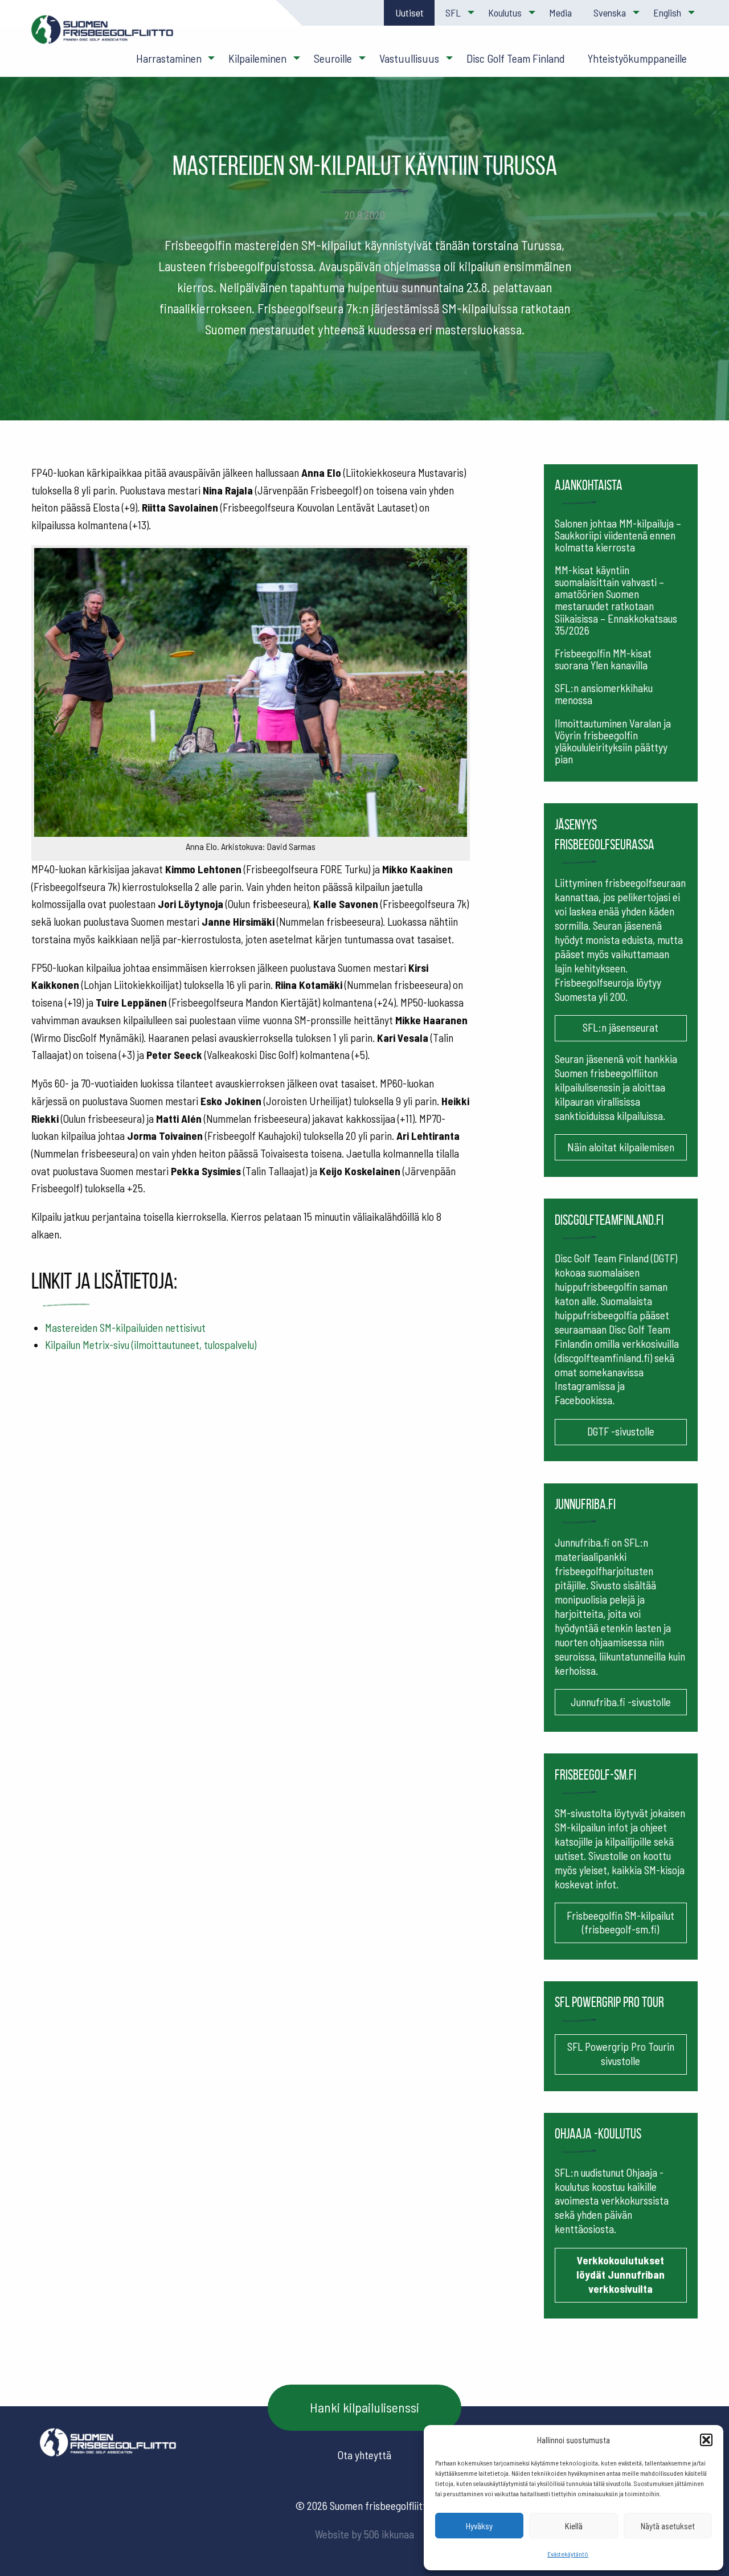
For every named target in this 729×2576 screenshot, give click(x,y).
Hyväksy (479, 2526)
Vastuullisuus (409, 58)
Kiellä (574, 2526)
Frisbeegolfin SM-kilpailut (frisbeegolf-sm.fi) (621, 1923)
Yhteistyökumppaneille (637, 58)
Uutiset (409, 13)
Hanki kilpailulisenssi (364, 2407)
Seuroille (333, 58)
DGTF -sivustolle (621, 1431)
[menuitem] (409, 13)
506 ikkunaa (389, 2534)
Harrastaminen (169, 58)
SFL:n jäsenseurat (621, 1027)
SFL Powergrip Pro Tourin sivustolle (621, 2054)
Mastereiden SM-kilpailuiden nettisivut (125, 1328)
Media (560, 13)
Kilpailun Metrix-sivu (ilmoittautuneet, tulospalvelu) (151, 1345)
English (667, 13)
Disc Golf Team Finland (516, 58)
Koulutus (505, 13)
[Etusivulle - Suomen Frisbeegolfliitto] (103, 35)
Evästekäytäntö (568, 2554)
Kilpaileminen (257, 58)
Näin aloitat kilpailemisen (621, 1147)
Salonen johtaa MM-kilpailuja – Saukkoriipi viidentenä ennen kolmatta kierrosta (618, 535)
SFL (453, 13)
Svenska (610, 13)
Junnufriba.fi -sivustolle (621, 1702)
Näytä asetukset (668, 2526)
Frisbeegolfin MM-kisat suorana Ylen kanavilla (603, 659)
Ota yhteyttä (364, 2455)
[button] (706, 2440)
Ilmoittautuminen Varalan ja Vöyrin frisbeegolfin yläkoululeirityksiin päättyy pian (613, 741)
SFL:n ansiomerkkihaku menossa (604, 694)
